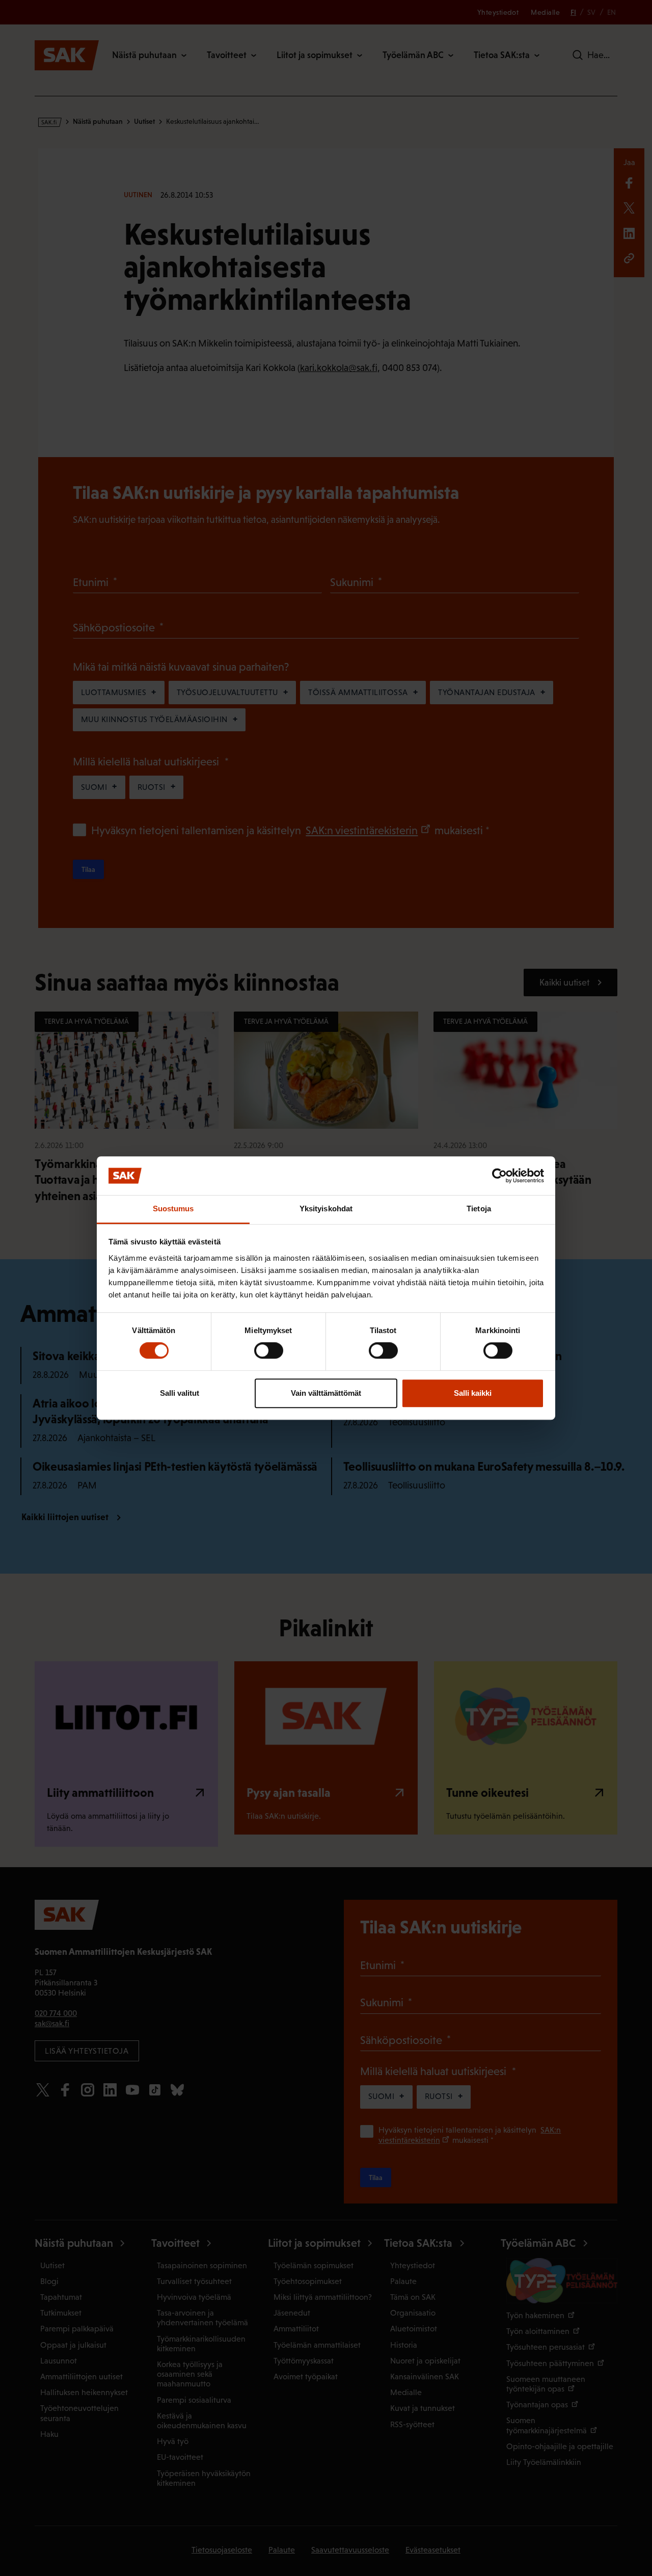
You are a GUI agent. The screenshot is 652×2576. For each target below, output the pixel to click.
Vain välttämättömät (326, 1393)
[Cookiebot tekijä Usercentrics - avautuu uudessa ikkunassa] (499, 1176)
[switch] (269, 1350)
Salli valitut (180, 1393)
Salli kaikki (473, 1393)
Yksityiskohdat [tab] (326, 1209)
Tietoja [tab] (479, 1209)
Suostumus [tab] (173, 1209)
